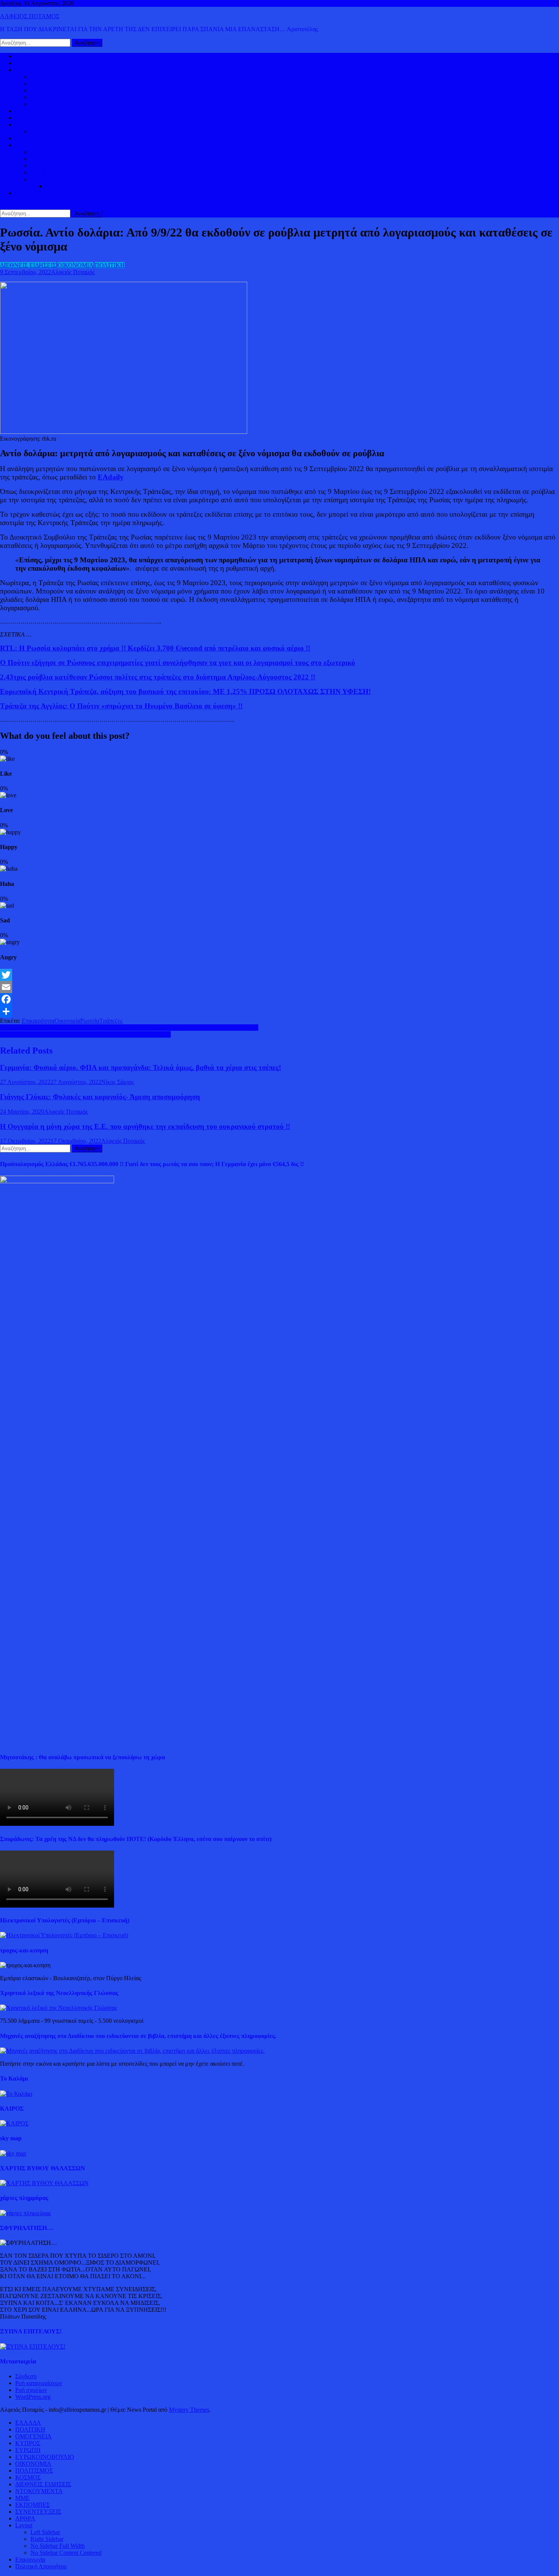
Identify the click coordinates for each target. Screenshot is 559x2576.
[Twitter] (279, 975)
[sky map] (13, 2153)
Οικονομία (67, 1021)
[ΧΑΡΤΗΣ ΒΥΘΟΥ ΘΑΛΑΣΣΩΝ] (44, 2183)
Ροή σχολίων (31, 2390)
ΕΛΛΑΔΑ (28, 111)
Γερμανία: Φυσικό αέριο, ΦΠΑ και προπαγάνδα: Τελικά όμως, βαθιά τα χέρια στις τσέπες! (141, 1067)
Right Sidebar (47, 2539)
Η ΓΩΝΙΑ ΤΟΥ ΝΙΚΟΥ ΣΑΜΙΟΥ (73, 172)
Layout (24, 2525)
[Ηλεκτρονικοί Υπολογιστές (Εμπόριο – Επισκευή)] (64, 1935)
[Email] (279, 987)
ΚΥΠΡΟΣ (43, 83)
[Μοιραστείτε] (279, 1011)
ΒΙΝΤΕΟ (27, 138)
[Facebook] (279, 999)
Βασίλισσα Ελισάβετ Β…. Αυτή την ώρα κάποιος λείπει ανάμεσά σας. (85, 1034)
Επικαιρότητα (38, 1021)
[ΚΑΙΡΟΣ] (14, 2123)
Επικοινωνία (30, 2559)
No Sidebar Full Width (58, 2546)
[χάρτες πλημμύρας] (25, 2213)
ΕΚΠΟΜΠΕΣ (33, 2505)
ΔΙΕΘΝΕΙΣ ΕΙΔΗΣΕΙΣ (43, 118)
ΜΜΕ (22, 2498)
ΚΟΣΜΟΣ (28, 70)
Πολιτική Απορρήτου (41, 2566)
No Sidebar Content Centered (66, 2553)
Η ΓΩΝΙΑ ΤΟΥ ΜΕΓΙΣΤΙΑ (64, 166)
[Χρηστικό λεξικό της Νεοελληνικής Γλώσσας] (59, 2008)
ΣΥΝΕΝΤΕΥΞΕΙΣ (38, 2512)
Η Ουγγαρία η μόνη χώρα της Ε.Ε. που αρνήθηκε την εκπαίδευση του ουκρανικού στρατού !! (145, 1126)
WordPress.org (33, 2397)
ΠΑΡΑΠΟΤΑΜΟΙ (68, 186)
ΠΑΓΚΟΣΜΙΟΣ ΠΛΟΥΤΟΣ (66, 131)
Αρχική (24, 56)
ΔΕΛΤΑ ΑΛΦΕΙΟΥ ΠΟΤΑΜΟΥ (71, 179)
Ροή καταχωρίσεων (39, 2383)
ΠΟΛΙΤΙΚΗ (30, 63)
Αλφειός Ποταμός (73, 272)
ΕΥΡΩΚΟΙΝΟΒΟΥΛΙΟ (60, 104)
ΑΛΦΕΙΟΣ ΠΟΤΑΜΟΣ (30, 16)
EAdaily (111, 477)
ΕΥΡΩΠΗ (43, 97)
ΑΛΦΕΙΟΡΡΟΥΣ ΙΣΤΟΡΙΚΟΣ (53, 145)
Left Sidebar (45, 2532)
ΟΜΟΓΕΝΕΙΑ (49, 90)
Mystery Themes (189, 2410)
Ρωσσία (90, 1021)
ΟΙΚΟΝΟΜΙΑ (33, 125)
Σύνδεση (26, 2376)
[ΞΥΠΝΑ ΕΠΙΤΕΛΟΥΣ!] (33, 2347)
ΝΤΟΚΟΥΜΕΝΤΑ (39, 2491)
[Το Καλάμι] (16, 2094)
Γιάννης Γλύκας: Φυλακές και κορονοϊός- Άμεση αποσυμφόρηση (100, 1097)
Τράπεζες (111, 1021)
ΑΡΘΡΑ (25, 2518)
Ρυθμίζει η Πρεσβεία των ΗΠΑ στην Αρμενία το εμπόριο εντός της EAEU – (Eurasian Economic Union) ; (129, 1028)
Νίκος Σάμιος (118, 1082)
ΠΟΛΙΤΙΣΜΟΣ (49, 159)
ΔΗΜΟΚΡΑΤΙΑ (50, 77)
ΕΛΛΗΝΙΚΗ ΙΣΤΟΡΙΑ (60, 152)
